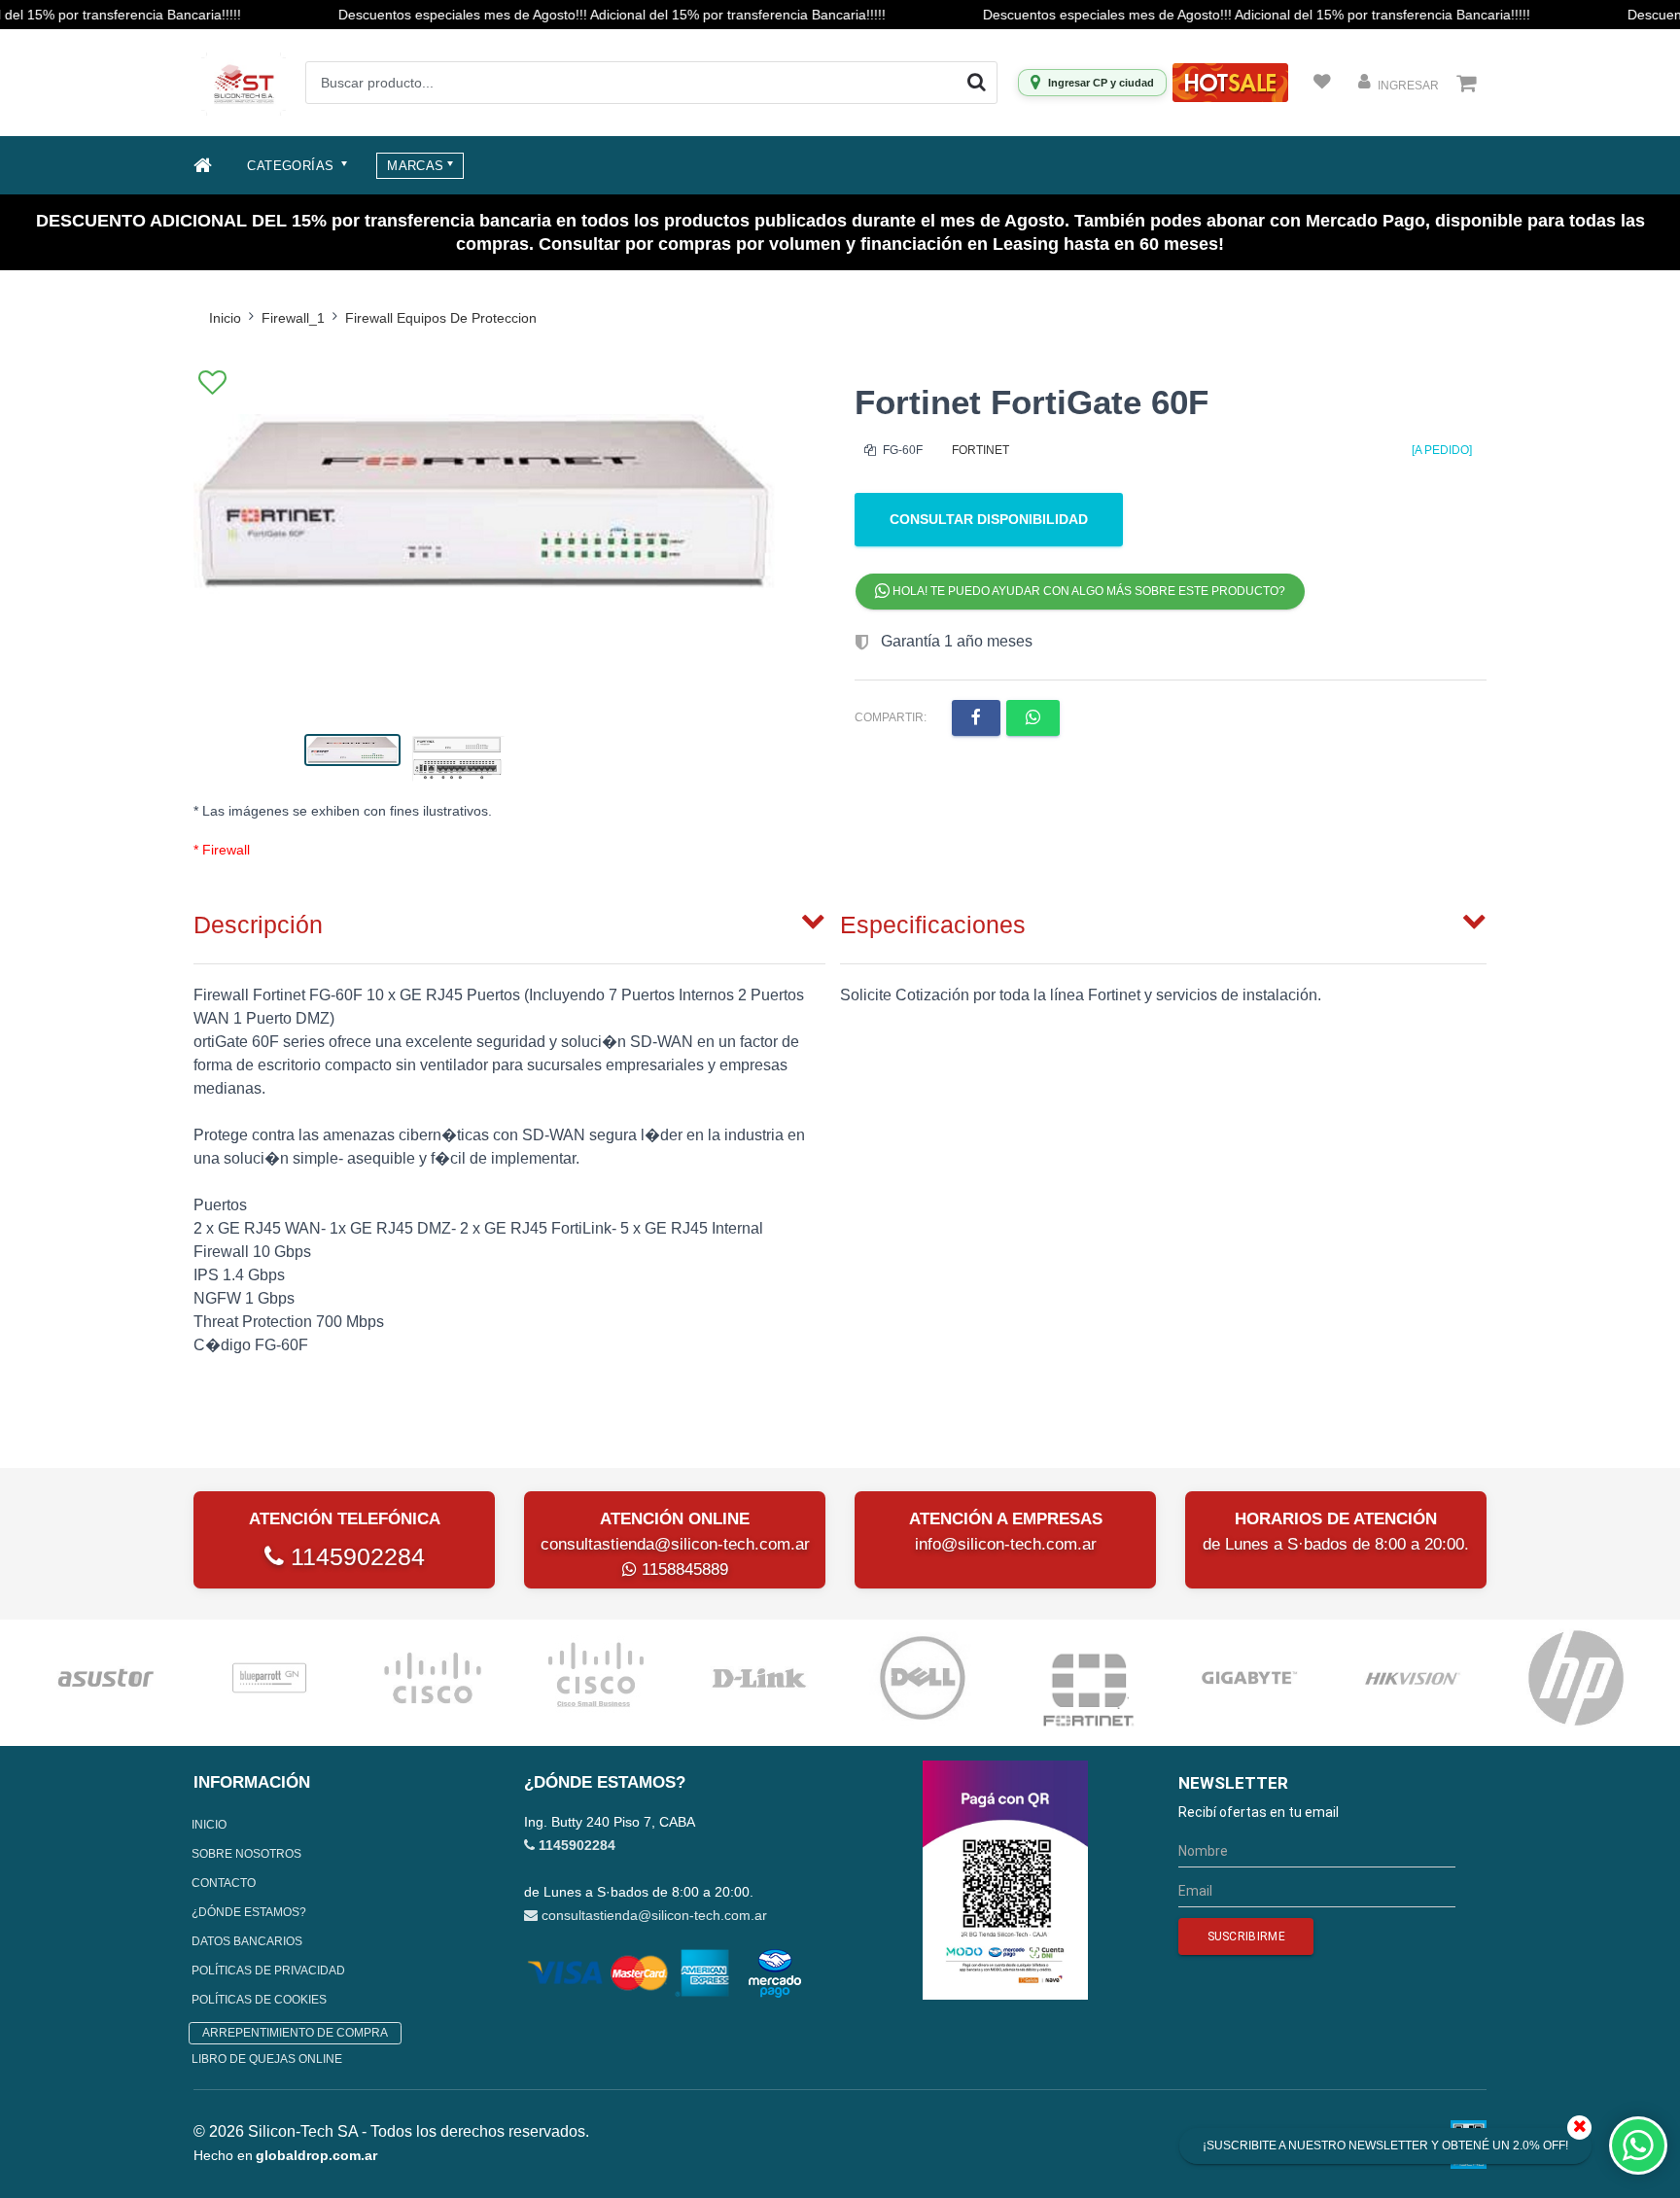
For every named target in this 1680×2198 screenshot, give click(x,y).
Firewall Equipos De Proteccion (441, 318)
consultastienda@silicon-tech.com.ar (675, 1544)
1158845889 (682, 1570)
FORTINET (980, 450)
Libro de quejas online (267, 2059)
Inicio (225, 318)
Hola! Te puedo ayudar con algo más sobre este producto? (1087, 591)
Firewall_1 (293, 318)
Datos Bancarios (247, 1941)
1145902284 (354, 1556)
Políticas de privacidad (268, 1971)
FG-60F (901, 450)
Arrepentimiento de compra (295, 2033)
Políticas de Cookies (259, 2000)
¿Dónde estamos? (249, 1912)
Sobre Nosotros (246, 1854)
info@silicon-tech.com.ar (1006, 1544)
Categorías (292, 166)
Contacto (224, 1883)
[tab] (509, 921)
